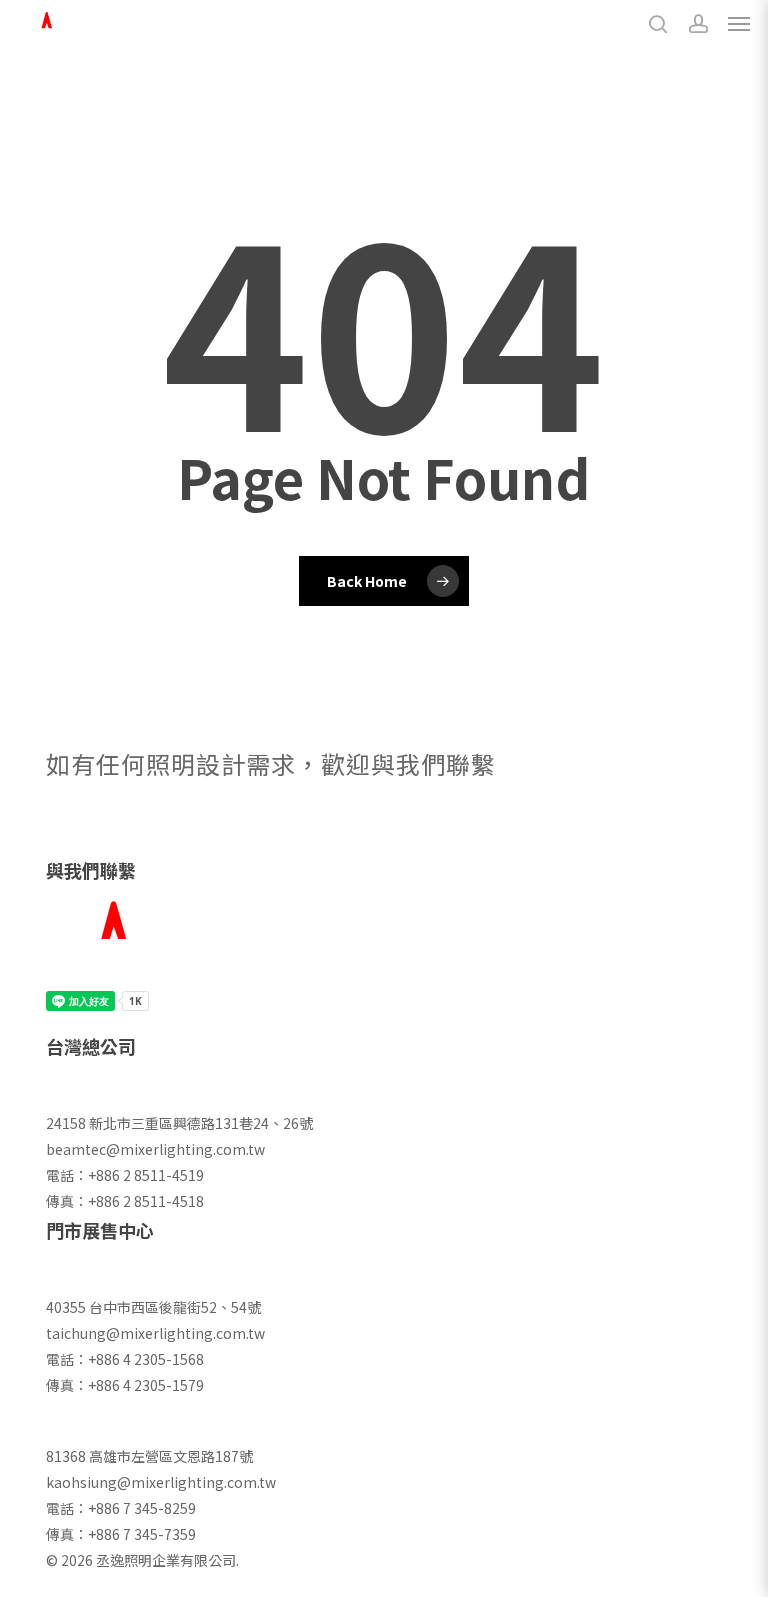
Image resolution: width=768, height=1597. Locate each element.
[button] (739, 24)
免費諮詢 (102, 829)
